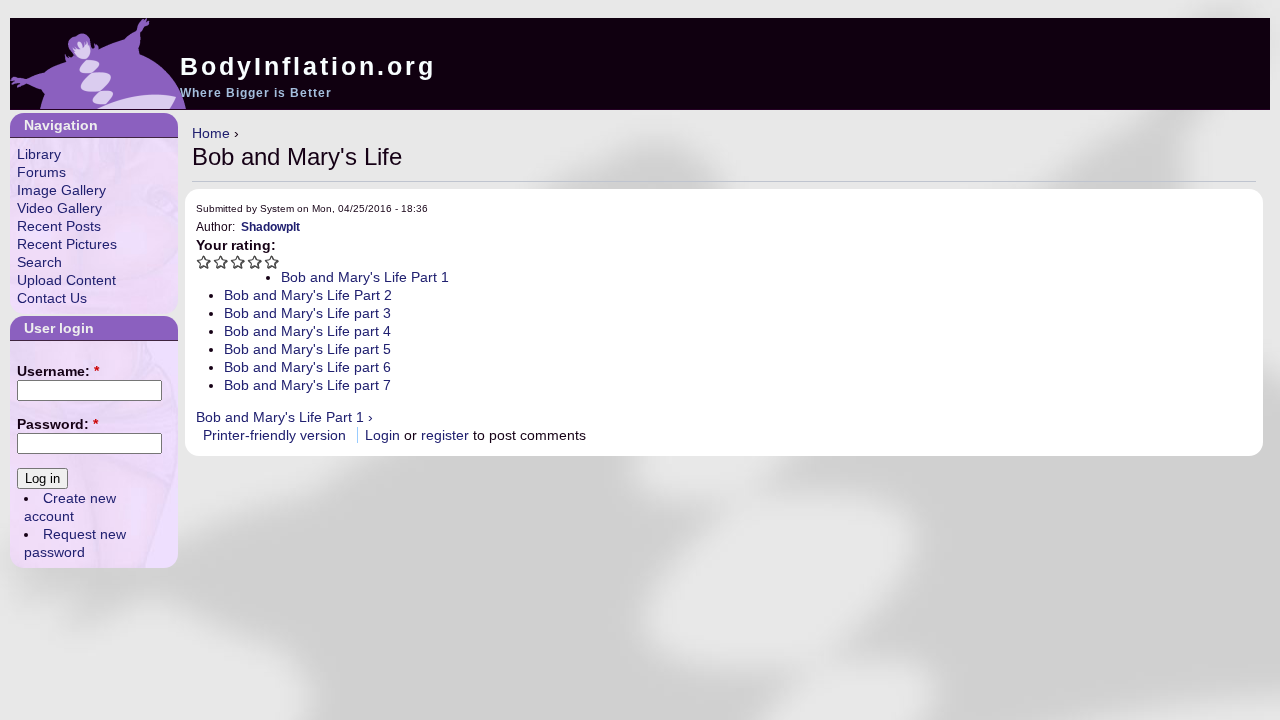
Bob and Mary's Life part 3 (307, 313)
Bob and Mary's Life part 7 (307, 385)
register (445, 435)
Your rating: (236, 245)
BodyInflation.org (308, 66)
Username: (58, 371)
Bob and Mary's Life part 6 (307, 367)
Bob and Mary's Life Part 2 (308, 295)
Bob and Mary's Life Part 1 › (284, 417)
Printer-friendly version (274, 435)
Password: (57, 424)
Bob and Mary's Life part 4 (307, 331)
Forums (41, 172)
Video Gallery (59, 208)
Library (39, 154)
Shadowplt (270, 226)
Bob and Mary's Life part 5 (307, 349)
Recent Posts (59, 226)
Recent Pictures (67, 244)
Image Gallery (61, 190)
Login (382, 435)
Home (211, 133)
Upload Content (66, 280)
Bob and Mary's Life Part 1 (365, 277)
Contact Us (52, 298)
